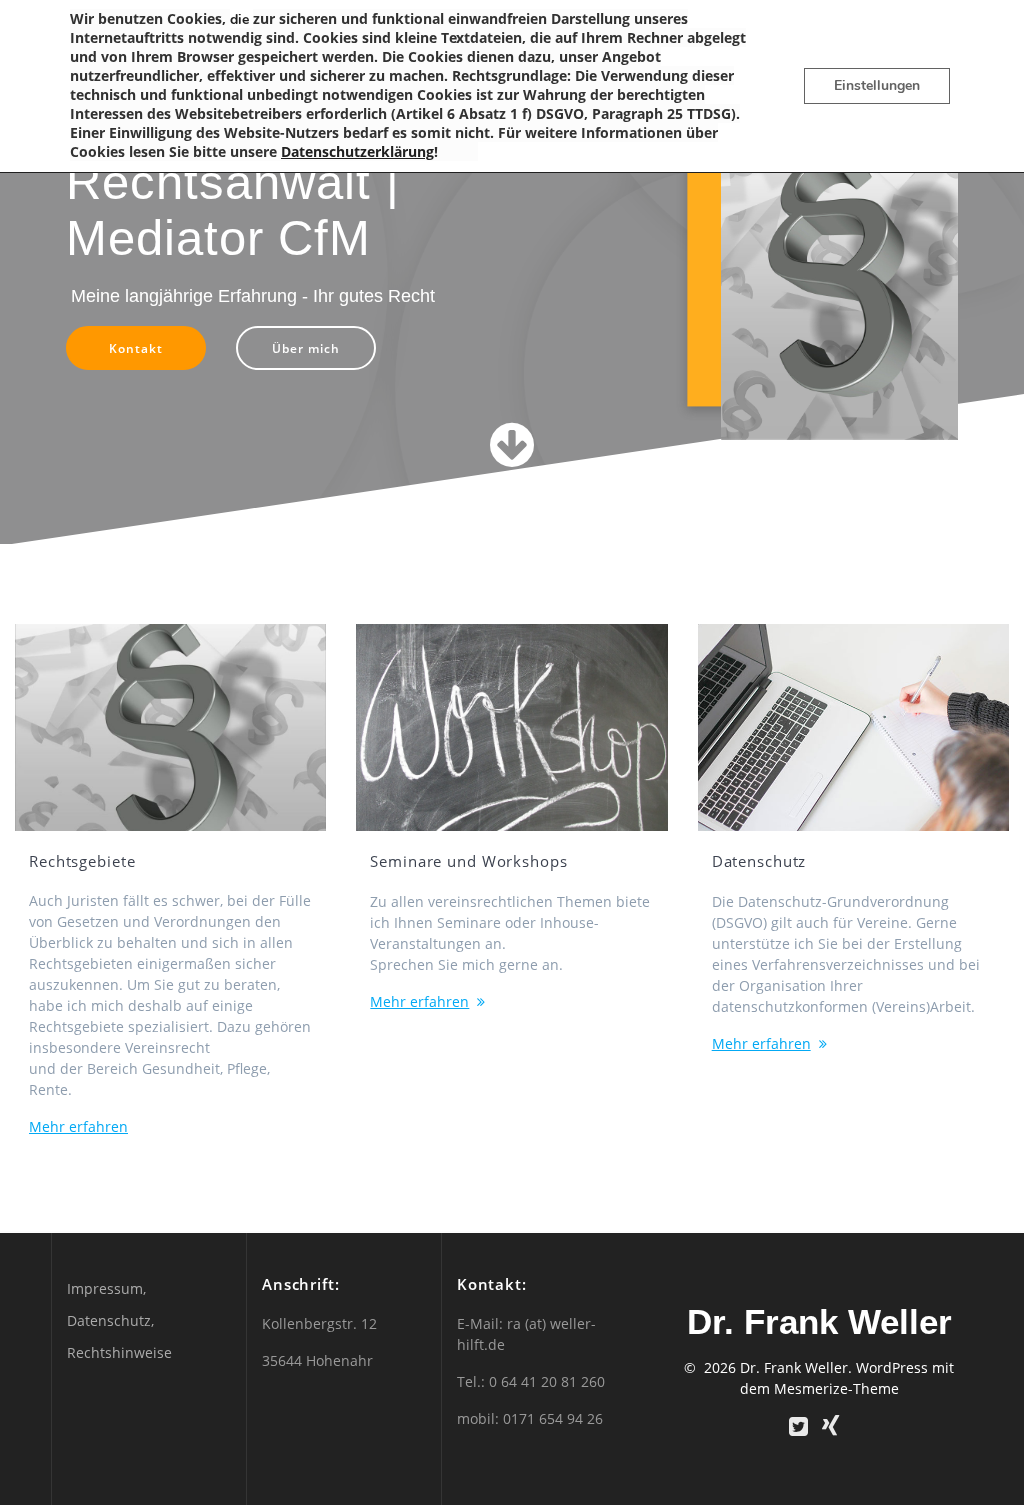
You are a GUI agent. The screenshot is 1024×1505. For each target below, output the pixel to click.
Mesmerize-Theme (836, 1388)
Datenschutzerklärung (357, 151)
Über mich (306, 348)
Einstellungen (877, 85)
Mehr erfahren (78, 1126)
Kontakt (136, 348)
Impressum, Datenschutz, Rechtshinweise (119, 1320)
